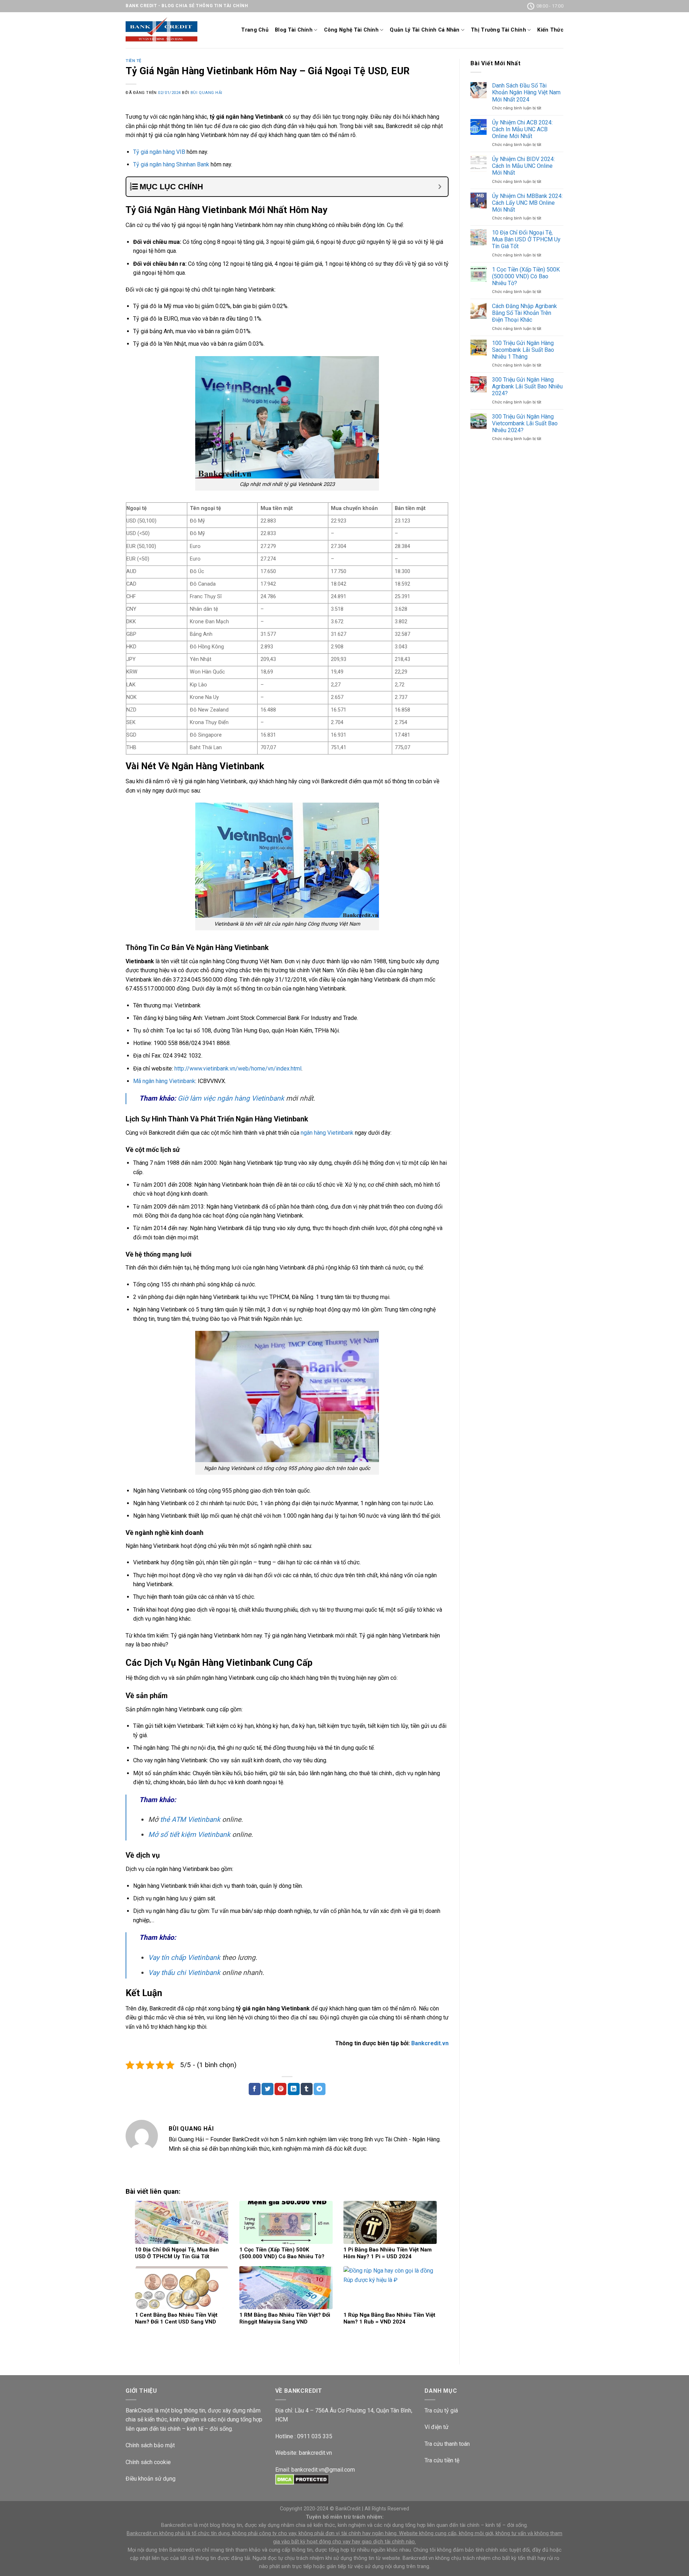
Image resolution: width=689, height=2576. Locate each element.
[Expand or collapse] (440, 187)
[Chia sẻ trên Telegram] (320, 2089)
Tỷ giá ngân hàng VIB (159, 152)
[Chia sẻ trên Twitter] (268, 2089)
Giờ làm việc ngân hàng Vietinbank (231, 1098)
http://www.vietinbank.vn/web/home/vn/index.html (238, 1069)
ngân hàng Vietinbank (327, 1133)
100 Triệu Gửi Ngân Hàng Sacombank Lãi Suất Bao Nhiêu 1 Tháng (523, 350)
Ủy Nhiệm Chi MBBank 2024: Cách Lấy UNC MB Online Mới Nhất (527, 203)
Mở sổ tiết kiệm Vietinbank (189, 1835)
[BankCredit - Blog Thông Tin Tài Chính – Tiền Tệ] (161, 30)
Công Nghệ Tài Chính (351, 30)
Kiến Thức (550, 30)
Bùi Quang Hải (207, 93)
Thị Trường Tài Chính (498, 30)
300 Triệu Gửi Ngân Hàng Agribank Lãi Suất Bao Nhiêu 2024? (527, 386)
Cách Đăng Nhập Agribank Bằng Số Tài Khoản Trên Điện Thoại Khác (524, 313)
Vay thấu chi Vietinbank (184, 1973)
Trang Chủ (255, 30)
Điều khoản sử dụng (151, 2479)
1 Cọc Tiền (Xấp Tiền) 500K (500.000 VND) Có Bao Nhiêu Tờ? (526, 276)
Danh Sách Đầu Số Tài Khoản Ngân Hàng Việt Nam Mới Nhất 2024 (526, 92)
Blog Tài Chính (294, 30)
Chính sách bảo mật (150, 2445)
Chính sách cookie (148, 2462)
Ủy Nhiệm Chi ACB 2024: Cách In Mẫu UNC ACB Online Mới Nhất (522, 129)
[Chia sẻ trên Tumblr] (307, 2089)
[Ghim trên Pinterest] (280, 2089)
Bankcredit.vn (430, 2043)
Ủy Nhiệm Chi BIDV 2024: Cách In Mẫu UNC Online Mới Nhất (523, 166)
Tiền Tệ (133, 61)
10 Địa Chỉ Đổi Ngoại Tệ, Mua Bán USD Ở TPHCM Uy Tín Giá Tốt (526, 239)
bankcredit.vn (315, 2453)
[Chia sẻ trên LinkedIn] (294, 2089)
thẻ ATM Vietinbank (190, 1819)
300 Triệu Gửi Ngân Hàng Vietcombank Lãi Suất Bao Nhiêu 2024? (525, 423)
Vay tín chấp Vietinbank (184, 1958)
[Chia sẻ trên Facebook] (255, 2089)
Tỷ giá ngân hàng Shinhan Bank (171, 164)
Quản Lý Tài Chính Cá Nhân (425, 30)
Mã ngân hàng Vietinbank (164, 1081)
